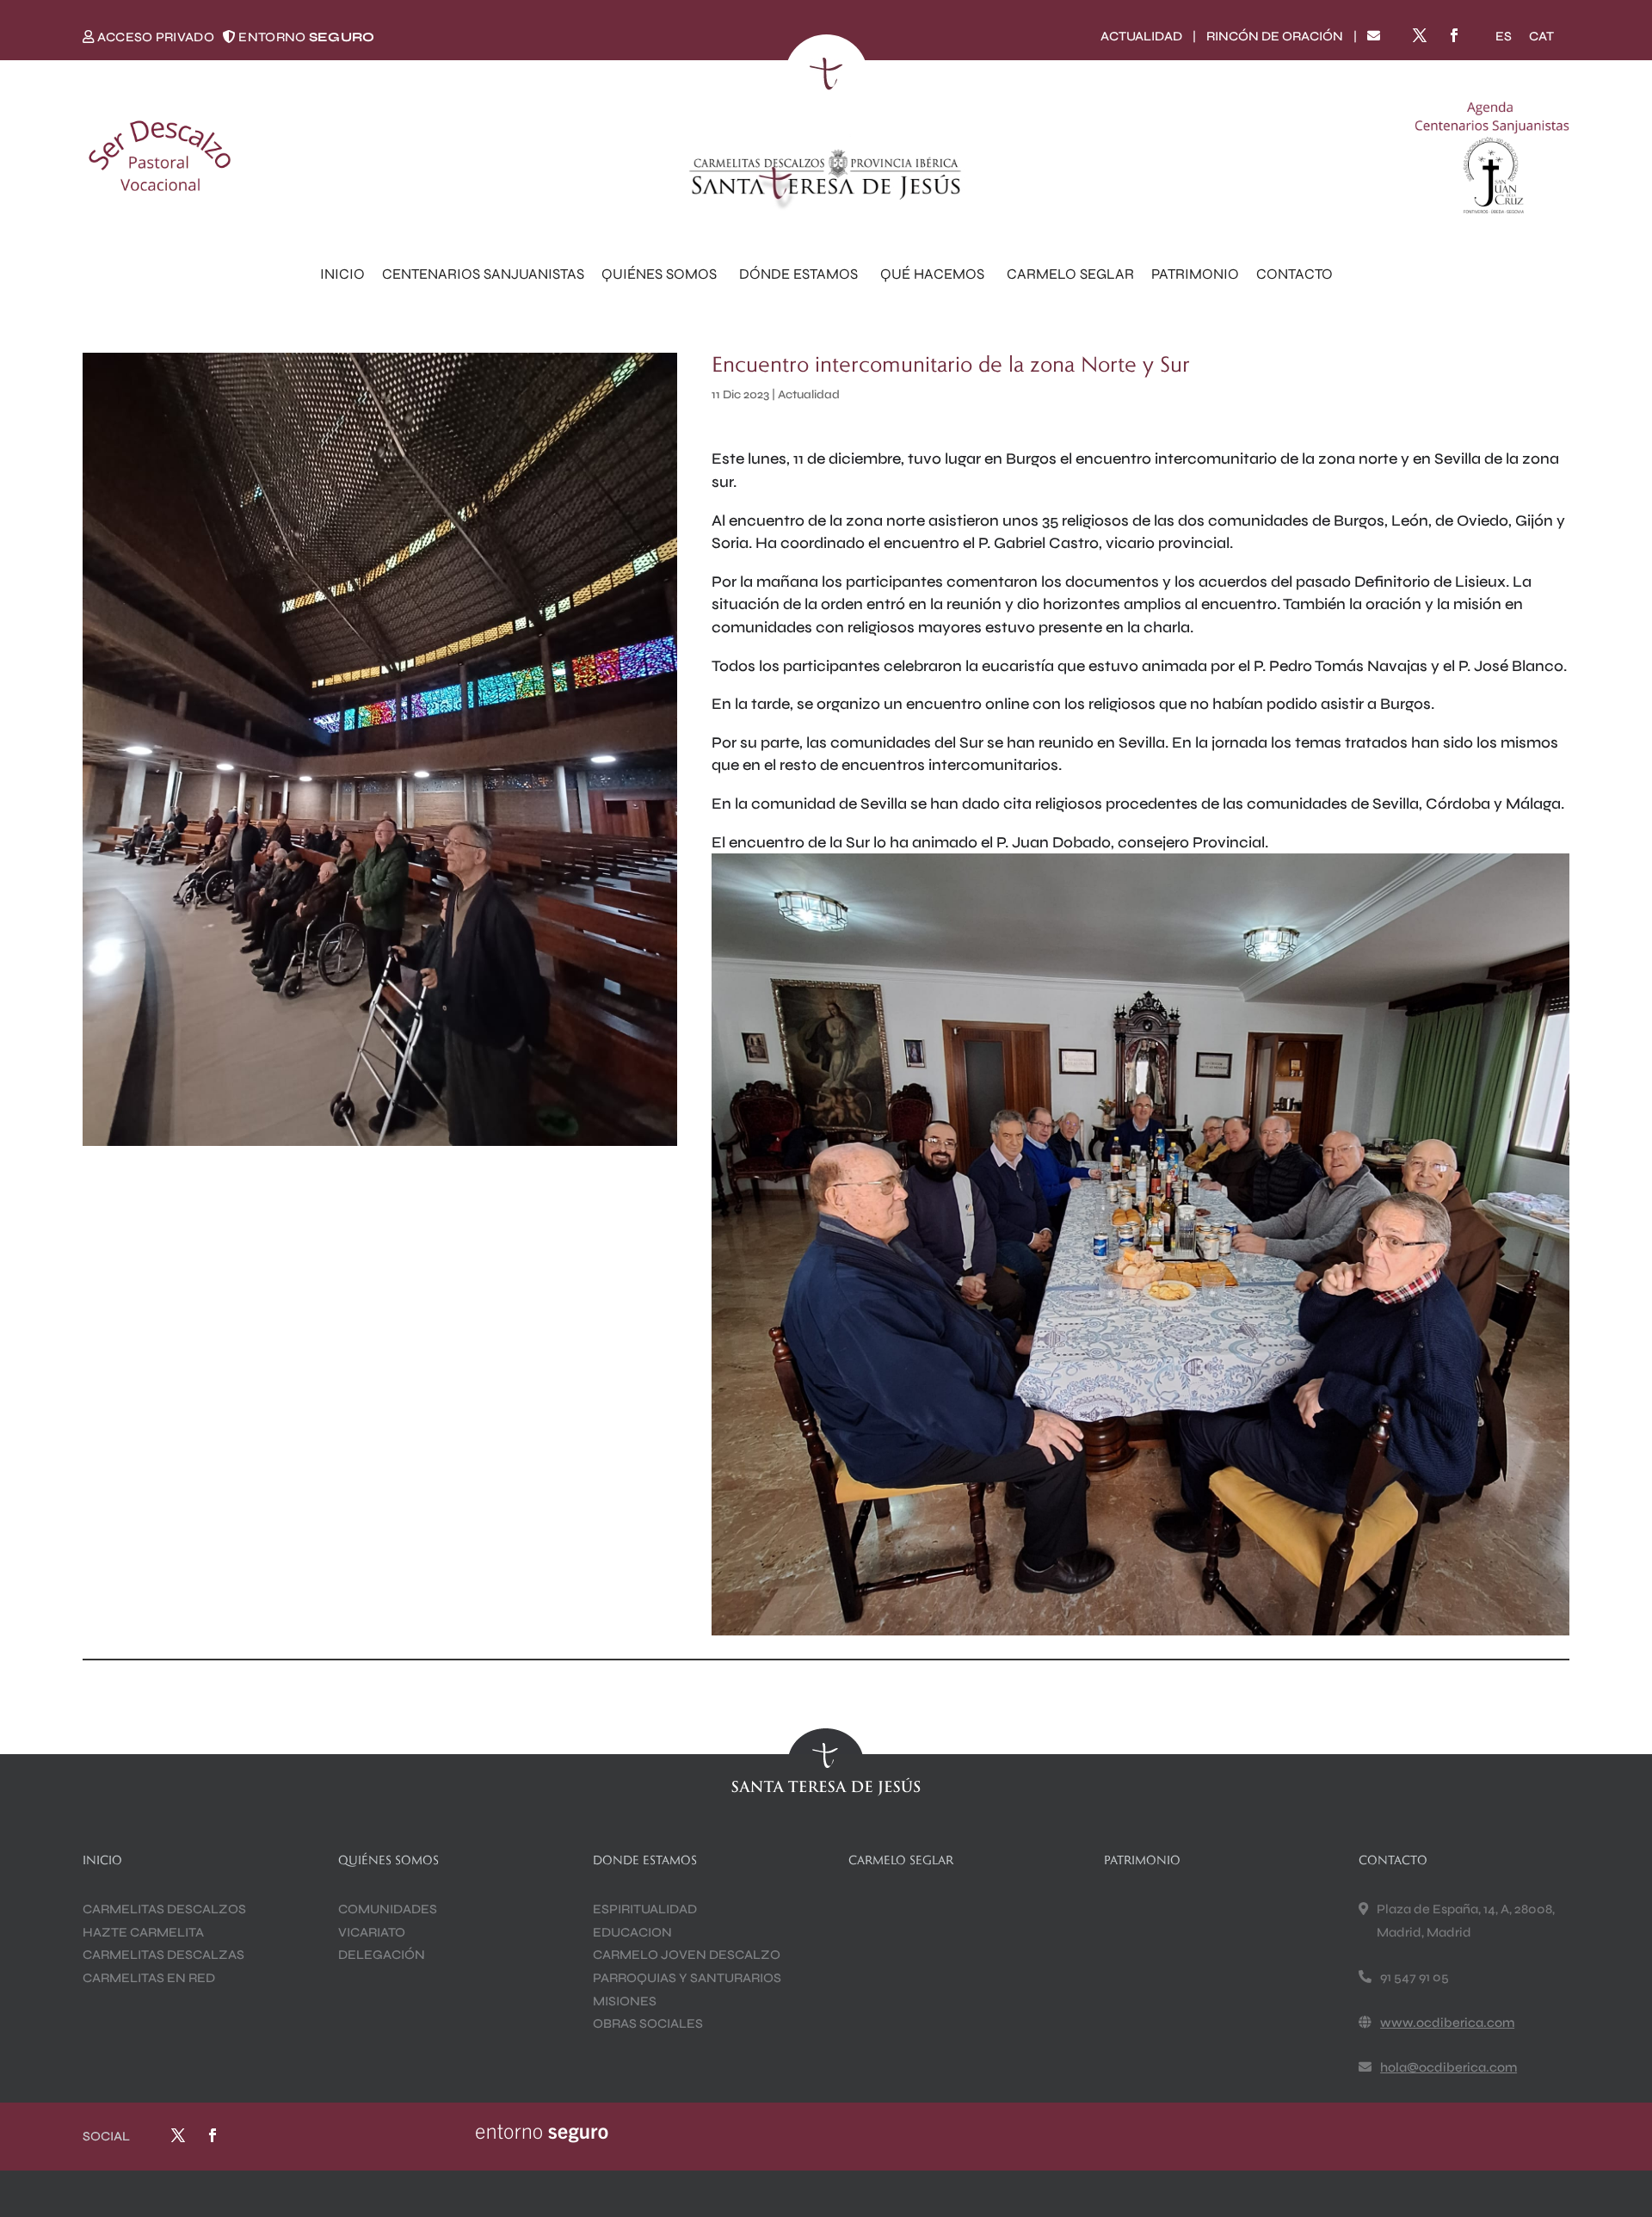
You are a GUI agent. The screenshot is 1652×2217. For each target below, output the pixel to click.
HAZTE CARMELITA (143, 1932)
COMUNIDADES (388, 1909)
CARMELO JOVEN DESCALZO (687, 1955)
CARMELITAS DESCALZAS (163, 1955)
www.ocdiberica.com (1447, 2023)
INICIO (342, 274)
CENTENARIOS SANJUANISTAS (483, 274)
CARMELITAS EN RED (149, 1978)
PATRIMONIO (1195, 274)
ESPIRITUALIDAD (645, 1909)
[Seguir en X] (1420, 35)
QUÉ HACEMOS (932, 274)
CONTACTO (1294, 274)
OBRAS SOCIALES (648, 2023)
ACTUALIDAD (1141, 36)
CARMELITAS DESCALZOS (164, 1909)
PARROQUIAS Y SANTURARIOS (687, 1978)
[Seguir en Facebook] (1454, 35)
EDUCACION (632, 1932)
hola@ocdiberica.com (1449, 2067)
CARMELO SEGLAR (1070, 274)
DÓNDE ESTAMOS (798, 274)
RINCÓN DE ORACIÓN (1275, 36)
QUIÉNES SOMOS (659, 274)
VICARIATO (372, 1932)
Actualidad (809, 394)
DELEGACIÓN (382, 1955)
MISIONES (625, 2001)
